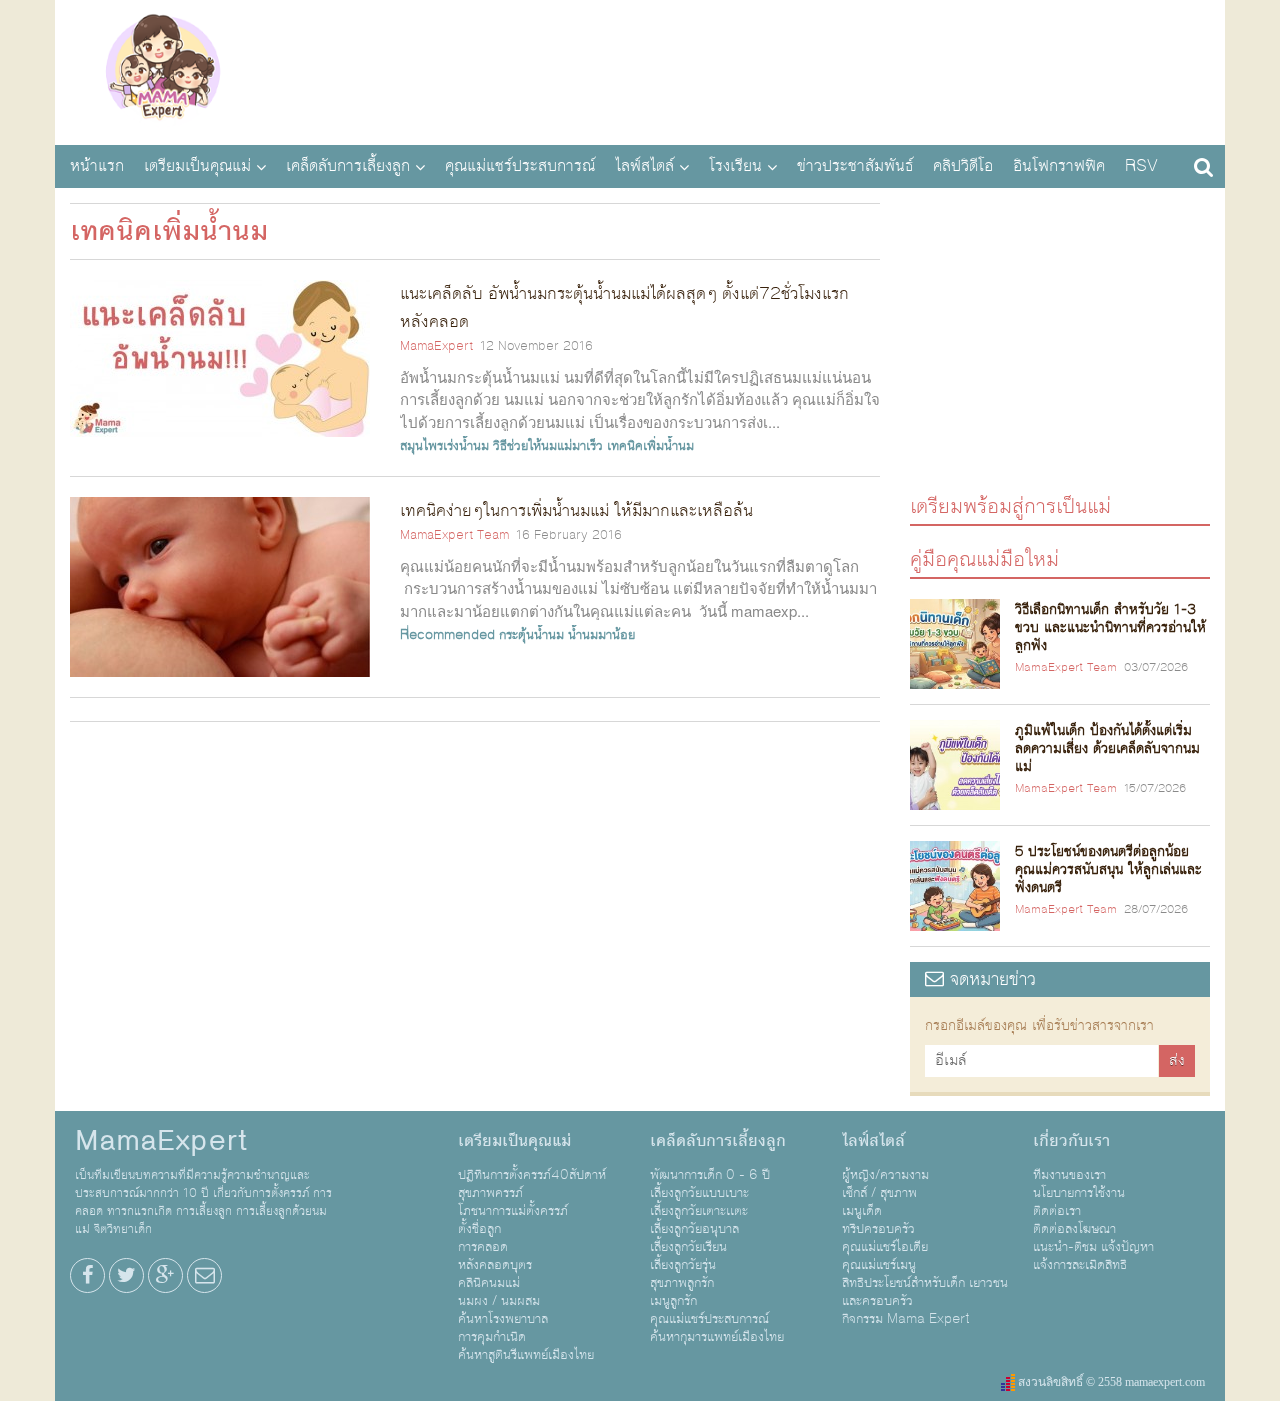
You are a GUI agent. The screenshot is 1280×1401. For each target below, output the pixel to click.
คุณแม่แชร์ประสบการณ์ (520, 166)
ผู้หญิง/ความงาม (885, 1175)
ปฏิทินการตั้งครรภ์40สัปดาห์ (532, 1175)
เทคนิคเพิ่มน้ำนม (650, 446)
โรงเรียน (735, 166)
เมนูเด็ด (862, 1211)
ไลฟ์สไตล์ (644, 166)
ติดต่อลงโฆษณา (1074, 1229)
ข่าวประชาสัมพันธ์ (855, 166)
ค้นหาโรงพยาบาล (503, 1319)
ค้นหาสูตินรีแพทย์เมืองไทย (526, 1355)
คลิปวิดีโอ (963, 166)
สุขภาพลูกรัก (682, 1283)
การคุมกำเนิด (492, 1337)
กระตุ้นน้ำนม (531, 635)
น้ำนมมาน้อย (601, 635)
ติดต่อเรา (1057, 1211)
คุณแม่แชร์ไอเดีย (885, 1247)
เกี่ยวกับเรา (1071, 1141)
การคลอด (483, 1247)
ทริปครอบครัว (878, 1229)
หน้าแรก (97, 166)
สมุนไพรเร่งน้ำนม (444, 446)
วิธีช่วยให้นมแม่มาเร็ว (548, 446)
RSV (1141, 166)
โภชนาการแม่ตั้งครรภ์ (513, 1211)
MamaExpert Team (454, 535)
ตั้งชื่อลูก (479, 1229)
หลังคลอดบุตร (495, 1265)
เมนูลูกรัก (673, 1301)
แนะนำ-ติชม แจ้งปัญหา (1093, 1247)
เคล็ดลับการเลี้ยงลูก (348, 166)
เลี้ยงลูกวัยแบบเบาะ (699, 1193)
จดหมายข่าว (990, 979)
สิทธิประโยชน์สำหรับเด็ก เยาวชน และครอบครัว (925, 1292)
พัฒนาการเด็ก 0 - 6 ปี (710, 1175)
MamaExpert (162, 70)
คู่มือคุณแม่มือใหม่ (984, 558)
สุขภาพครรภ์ (490, 1193)
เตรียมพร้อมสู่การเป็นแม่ (1010, 505)
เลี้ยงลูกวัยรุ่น (683, 1265)
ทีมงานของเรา (1069, 1175)
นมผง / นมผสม (499, 1301)
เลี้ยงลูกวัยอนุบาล (694, 1229)
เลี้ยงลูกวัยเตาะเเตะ (699, 1211)
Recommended (447, 635)
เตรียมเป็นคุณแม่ (197, 166)
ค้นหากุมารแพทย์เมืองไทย (717, 1337)
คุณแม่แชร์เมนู (879, 1265)
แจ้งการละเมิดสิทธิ (1080, 1265)
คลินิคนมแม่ (489, 1283)
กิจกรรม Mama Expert (906, 1319)
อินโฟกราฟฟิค (1059, 166)
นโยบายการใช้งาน (1079, 1193)
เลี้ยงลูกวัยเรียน (688, 1247)
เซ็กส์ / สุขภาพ (879, 1193)
